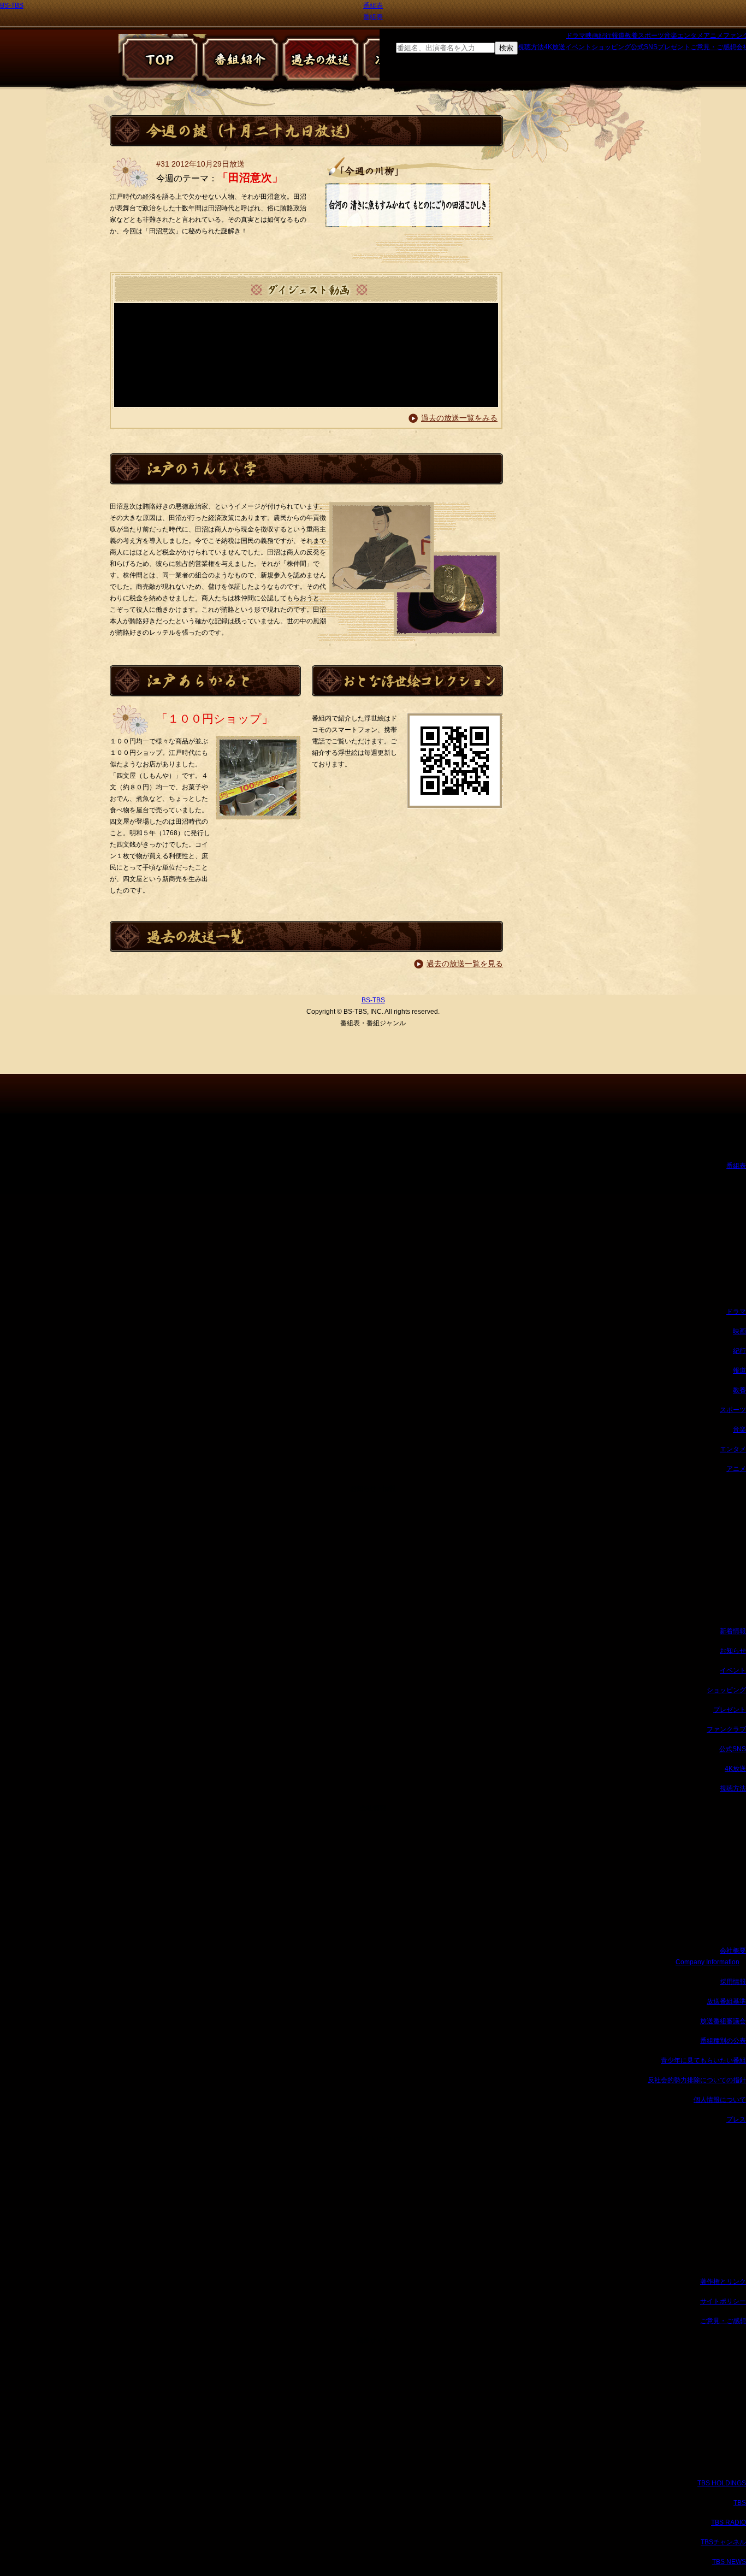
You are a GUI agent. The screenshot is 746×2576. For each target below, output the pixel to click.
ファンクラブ (726, 1729)
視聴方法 (531, 47)
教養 (631, 36)
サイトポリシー (723, 2301)
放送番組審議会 (723, 2021)
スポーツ (651, 36)
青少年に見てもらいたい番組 (703, 2060)
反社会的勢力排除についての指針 (697, 2080)
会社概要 (733, 1951)
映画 (592, 36)
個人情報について (720, 2100)
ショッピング (611, 47)
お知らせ (733, 1651)
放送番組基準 (726, 2001)
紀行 (605, 36)
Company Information (707, 1962)
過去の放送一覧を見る (465, 964)
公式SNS (644, 47)
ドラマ (576, 36)
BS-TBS (12, 5)
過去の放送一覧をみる (459, 418)
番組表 (373, 5)
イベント (578, 47)
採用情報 (733, 1982)
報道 (618, 36)
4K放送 (555, 47)
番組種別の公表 (723, 2041)
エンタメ (690, 36)
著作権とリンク (723, 2282)
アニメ (713, 36)
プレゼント (674, 47)
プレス (736, 2119)
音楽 (671, 36)
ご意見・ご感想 (713, 47)
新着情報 (733, 1631)
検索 (506, 48)
